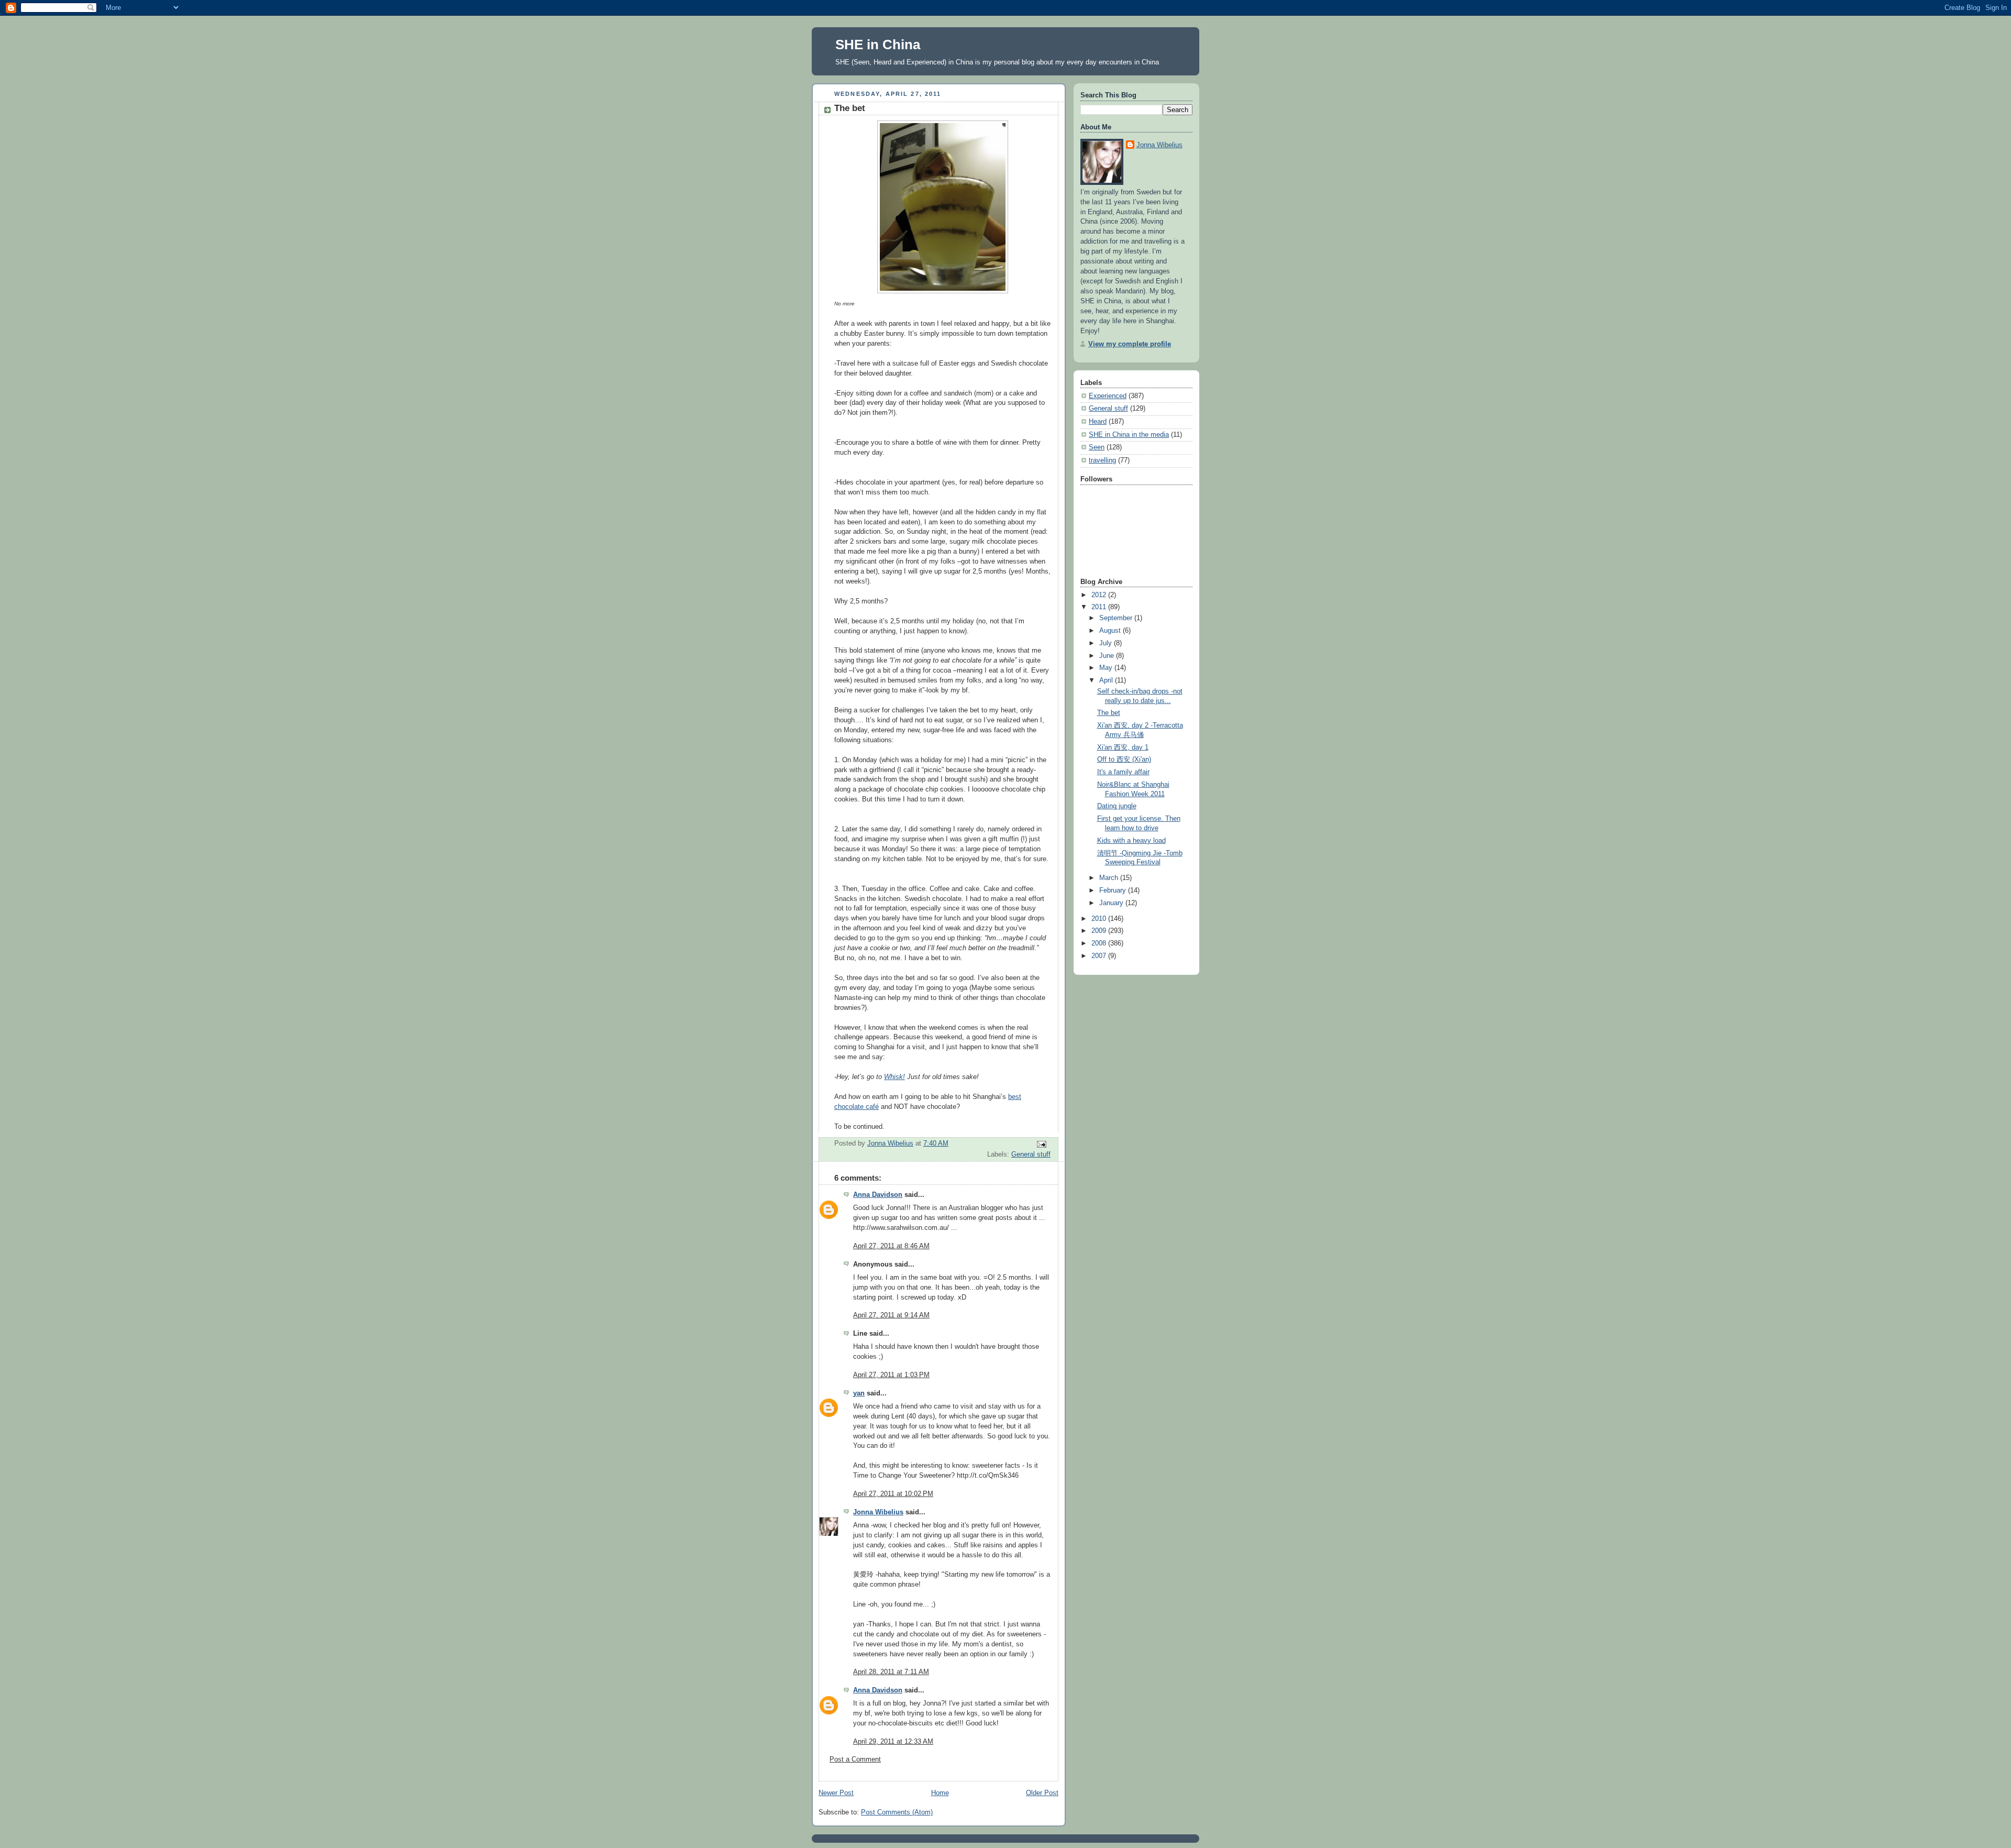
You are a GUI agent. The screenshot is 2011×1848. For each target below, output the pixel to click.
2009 (1100, 931)
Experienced (1108, 396)
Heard (1098, 422)
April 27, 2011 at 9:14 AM (891, 1315)
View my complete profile (1130, 344)
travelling (1102, 460)
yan (859, 1393)
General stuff (1031, 1154)
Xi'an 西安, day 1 (1123, 747)
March (1110, 878)
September (1117, 618)
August (1111, 631)
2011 (1100, 607)
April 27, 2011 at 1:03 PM (891, 1375)
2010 (1100, 919)
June (1108, 656)
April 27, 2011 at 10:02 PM (893, 1494)
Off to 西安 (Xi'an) (1124, 760)
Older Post (1042, 1793)
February (1114, 890)
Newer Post (836, 1793)
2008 (1100, 943)
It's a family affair (1123, 772)
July (1107, 643)
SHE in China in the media (1129, 435)
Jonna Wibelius (878, 1512)
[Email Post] (1041, 1144)
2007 (1100, 956)
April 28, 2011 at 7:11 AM (891, 1672)
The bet (1109, 713)
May (1107, 668)
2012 (1100, 595)
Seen (1097, 447)
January (1112, 903)
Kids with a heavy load (1131, 841)
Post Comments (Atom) (897, 1812)
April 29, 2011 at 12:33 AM (893, 1742)
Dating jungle (1117, 806)
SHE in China (878, 45)
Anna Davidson (878, 1195)
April (1107, 680)
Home (940, 1793)
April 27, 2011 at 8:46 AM (891, 1246)
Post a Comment (855, 1759)
